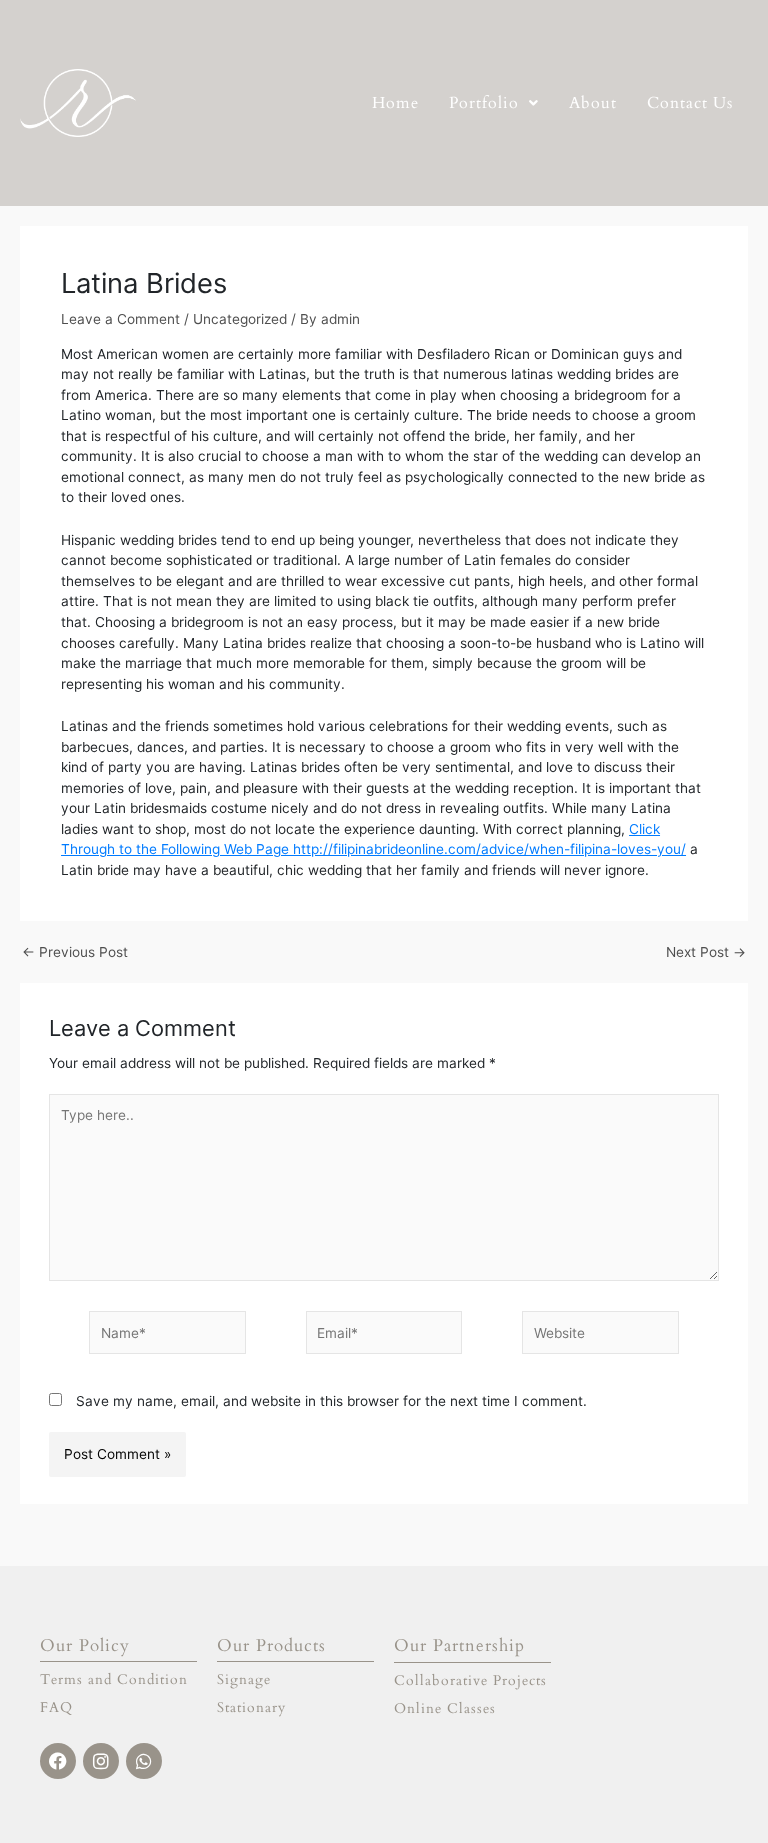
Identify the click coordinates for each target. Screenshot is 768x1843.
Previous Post (75, 953)
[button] (494, 103)
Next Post (706, 953)
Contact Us (690, 103)
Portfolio (484, 103)
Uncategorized (240, 319)
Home (395, 103)
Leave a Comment (120, 319)
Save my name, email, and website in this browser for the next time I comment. (331, 1401)
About (593, 103)
